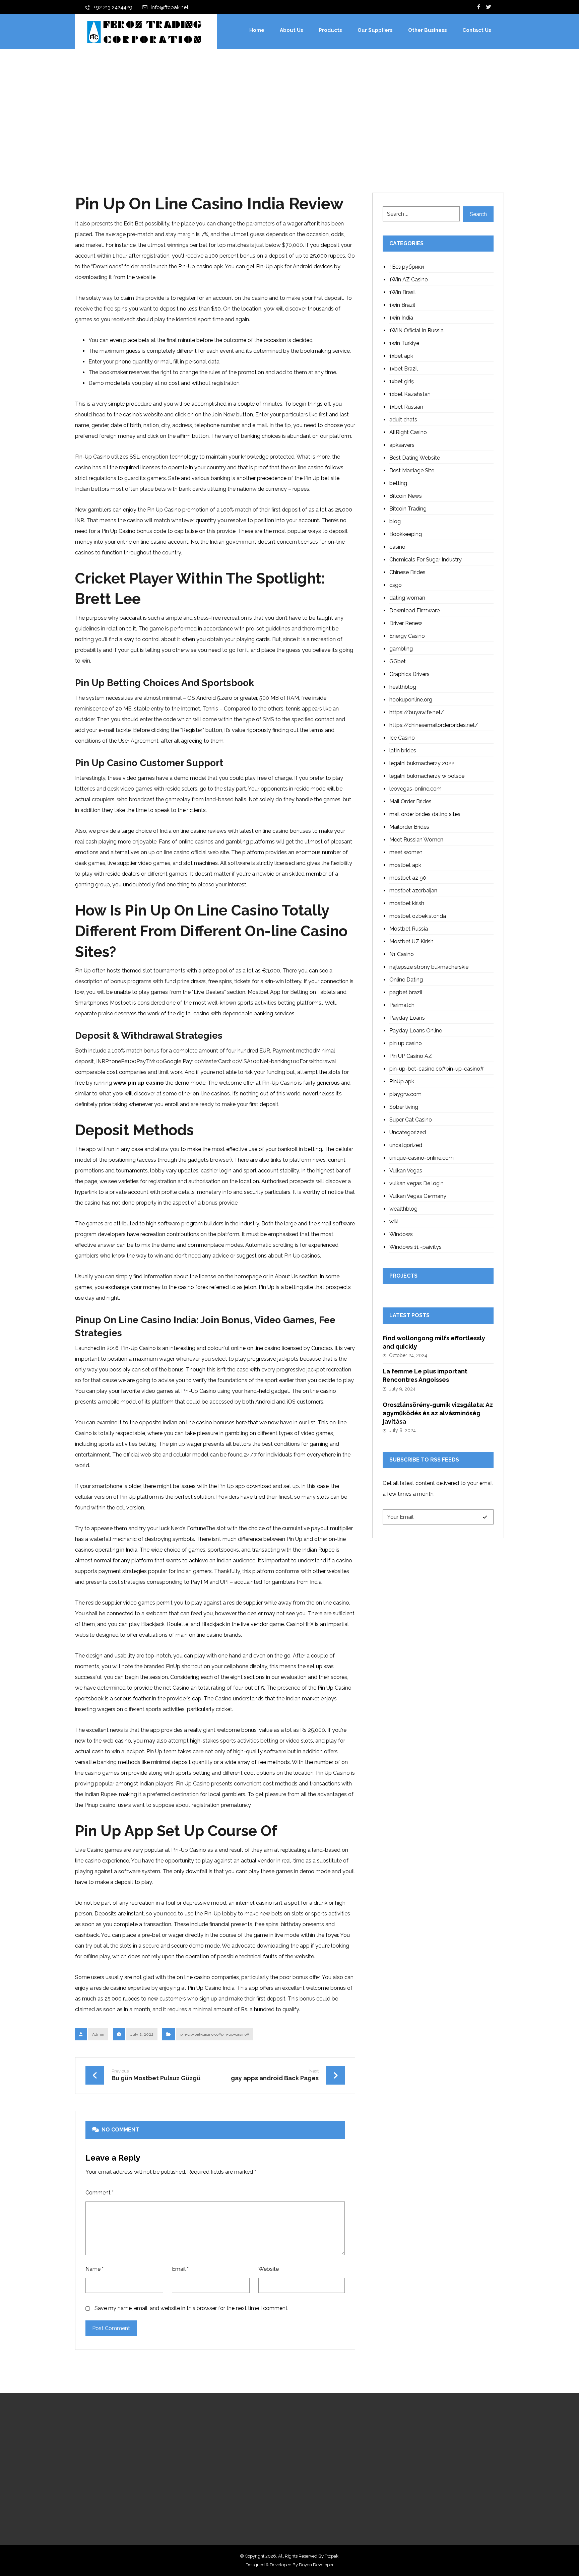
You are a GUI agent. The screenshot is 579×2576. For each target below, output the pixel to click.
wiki (394, 1222)
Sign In (239, 2494)
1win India (401, 318)
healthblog (403, 687)
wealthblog (403, 1209)
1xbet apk (401, 356)
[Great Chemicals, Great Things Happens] (144, 32)
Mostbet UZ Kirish (411, 941)
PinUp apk (402, 1081)
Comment (100, 2193)
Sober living (404, 1107)
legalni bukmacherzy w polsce (427, 776)
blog (395, 521)
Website (269, 2269)
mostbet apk (405, 865)
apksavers (402, 445)
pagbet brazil (406, 992)
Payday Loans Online (416, 1031)
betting (398, 483)
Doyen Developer (316, 2565)
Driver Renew (406, 623)
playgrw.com (405, 1094)
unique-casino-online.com (422, 1158)
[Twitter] (489, 7)
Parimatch (402, 1005)
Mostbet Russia (409, 929)
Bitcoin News (406, 496)
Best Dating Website (415, 458)
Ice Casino (402, 738)
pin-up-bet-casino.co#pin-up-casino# (215, 2034)
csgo (396, 585)
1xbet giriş (402, 381)
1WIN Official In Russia (416, 330)
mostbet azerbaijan (413, 891)
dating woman (407, 598)
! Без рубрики (407, 267)
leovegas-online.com (415, 789)
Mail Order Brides (410, 801)
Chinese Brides (407, 572)
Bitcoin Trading (408, 509)
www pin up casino (139, 1083)
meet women (406, 852)
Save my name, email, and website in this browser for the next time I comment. (191, 2308)
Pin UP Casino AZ (411, 1056)
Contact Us (245, 2483)
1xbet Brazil (404, 369)
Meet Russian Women (416, 840)
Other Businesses (252, 2472)
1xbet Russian (406, 407)
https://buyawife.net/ (417, 712)
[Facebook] (479, 7)
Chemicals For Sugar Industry (426, 560)
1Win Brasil (403, 292)
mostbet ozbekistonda (418, 916)
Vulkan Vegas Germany (418, 1196)
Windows (401, 1234)
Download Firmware (414, 611)
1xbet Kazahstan (410, 394)
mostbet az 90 (408, 878)
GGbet (398, 661)
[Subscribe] (485, 1517)
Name (94, 2269)
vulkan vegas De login (416, 1183)
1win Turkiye (404, 343)
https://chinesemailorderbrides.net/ (434, 725)
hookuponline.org (411, 700)
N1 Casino (402, 954)
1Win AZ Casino (409, 280)
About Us (243, 2451)
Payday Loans (407, 1018)
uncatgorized (406, 1145)
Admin (98, 2034)
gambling (401, 649)
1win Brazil (402, 305)
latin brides (403, 751)
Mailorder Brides (409, 827)
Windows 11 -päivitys (415, 1247)
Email (180, 2269)
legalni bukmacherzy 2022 (422, 763)
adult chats (403, 420)
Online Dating (406, 980)
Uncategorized (408, 1132)
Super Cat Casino (411, 1120)
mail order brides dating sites (425, 814)
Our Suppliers (248, 2462)
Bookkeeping (406, 534)
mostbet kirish (407, 903)
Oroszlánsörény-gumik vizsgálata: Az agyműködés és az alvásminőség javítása (438, 1413)
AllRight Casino (408, 432)
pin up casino (406, 1043)
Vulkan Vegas (406, 1171)
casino (397, 547)
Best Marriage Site (412, 470)
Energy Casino (407, 636)
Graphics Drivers (409, 674)
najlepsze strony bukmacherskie (429, 967)
